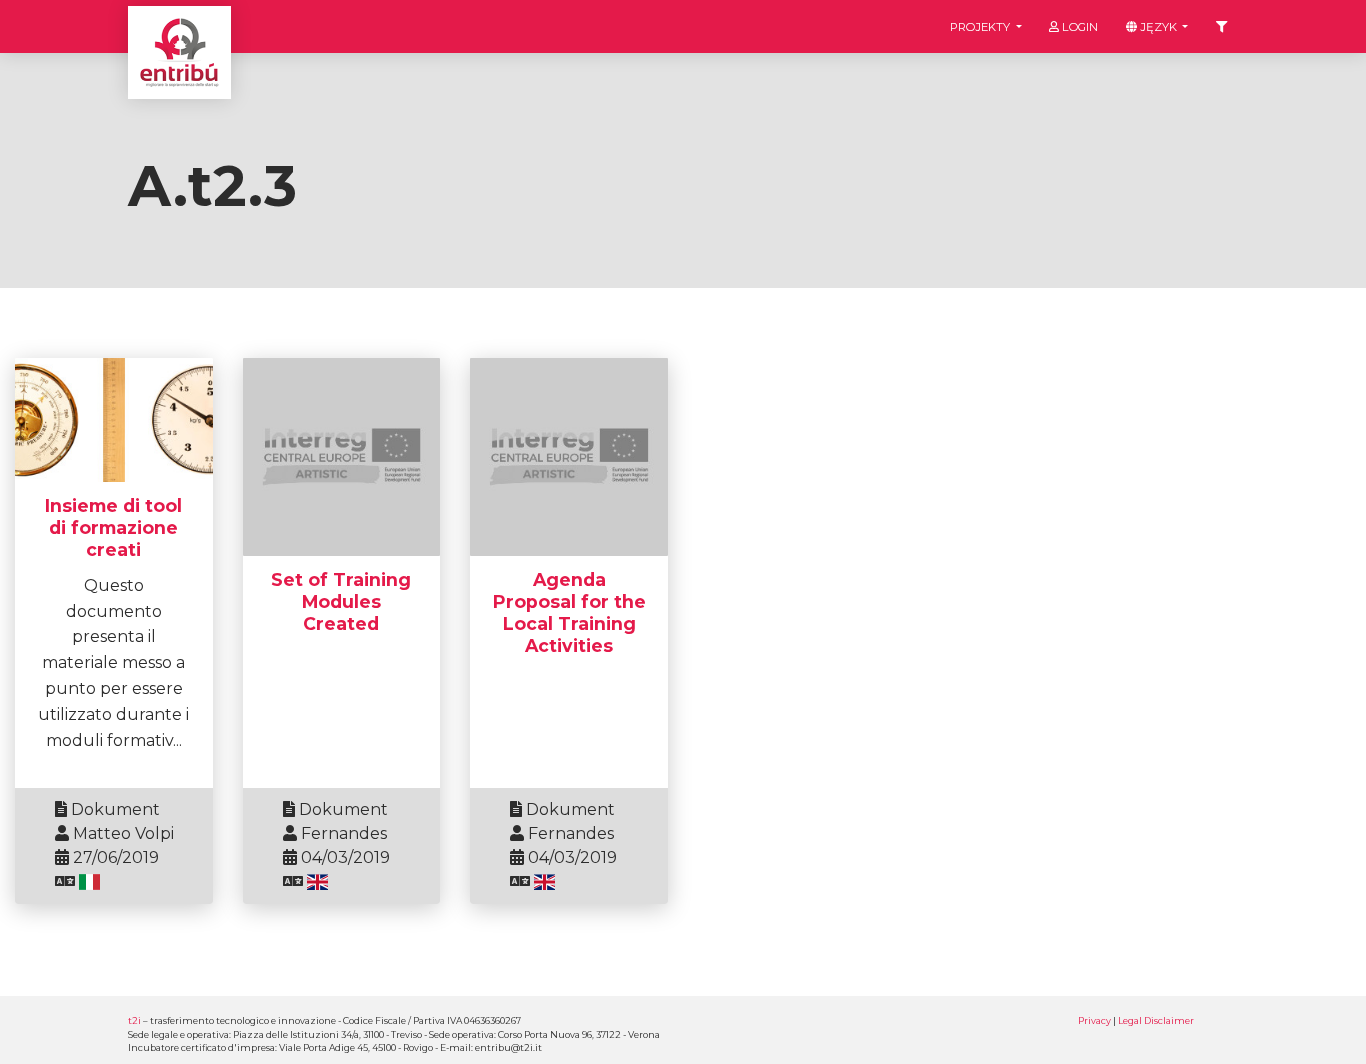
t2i (134, 1020)
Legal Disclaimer (1156, 1020)
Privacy (1094, 1020)
